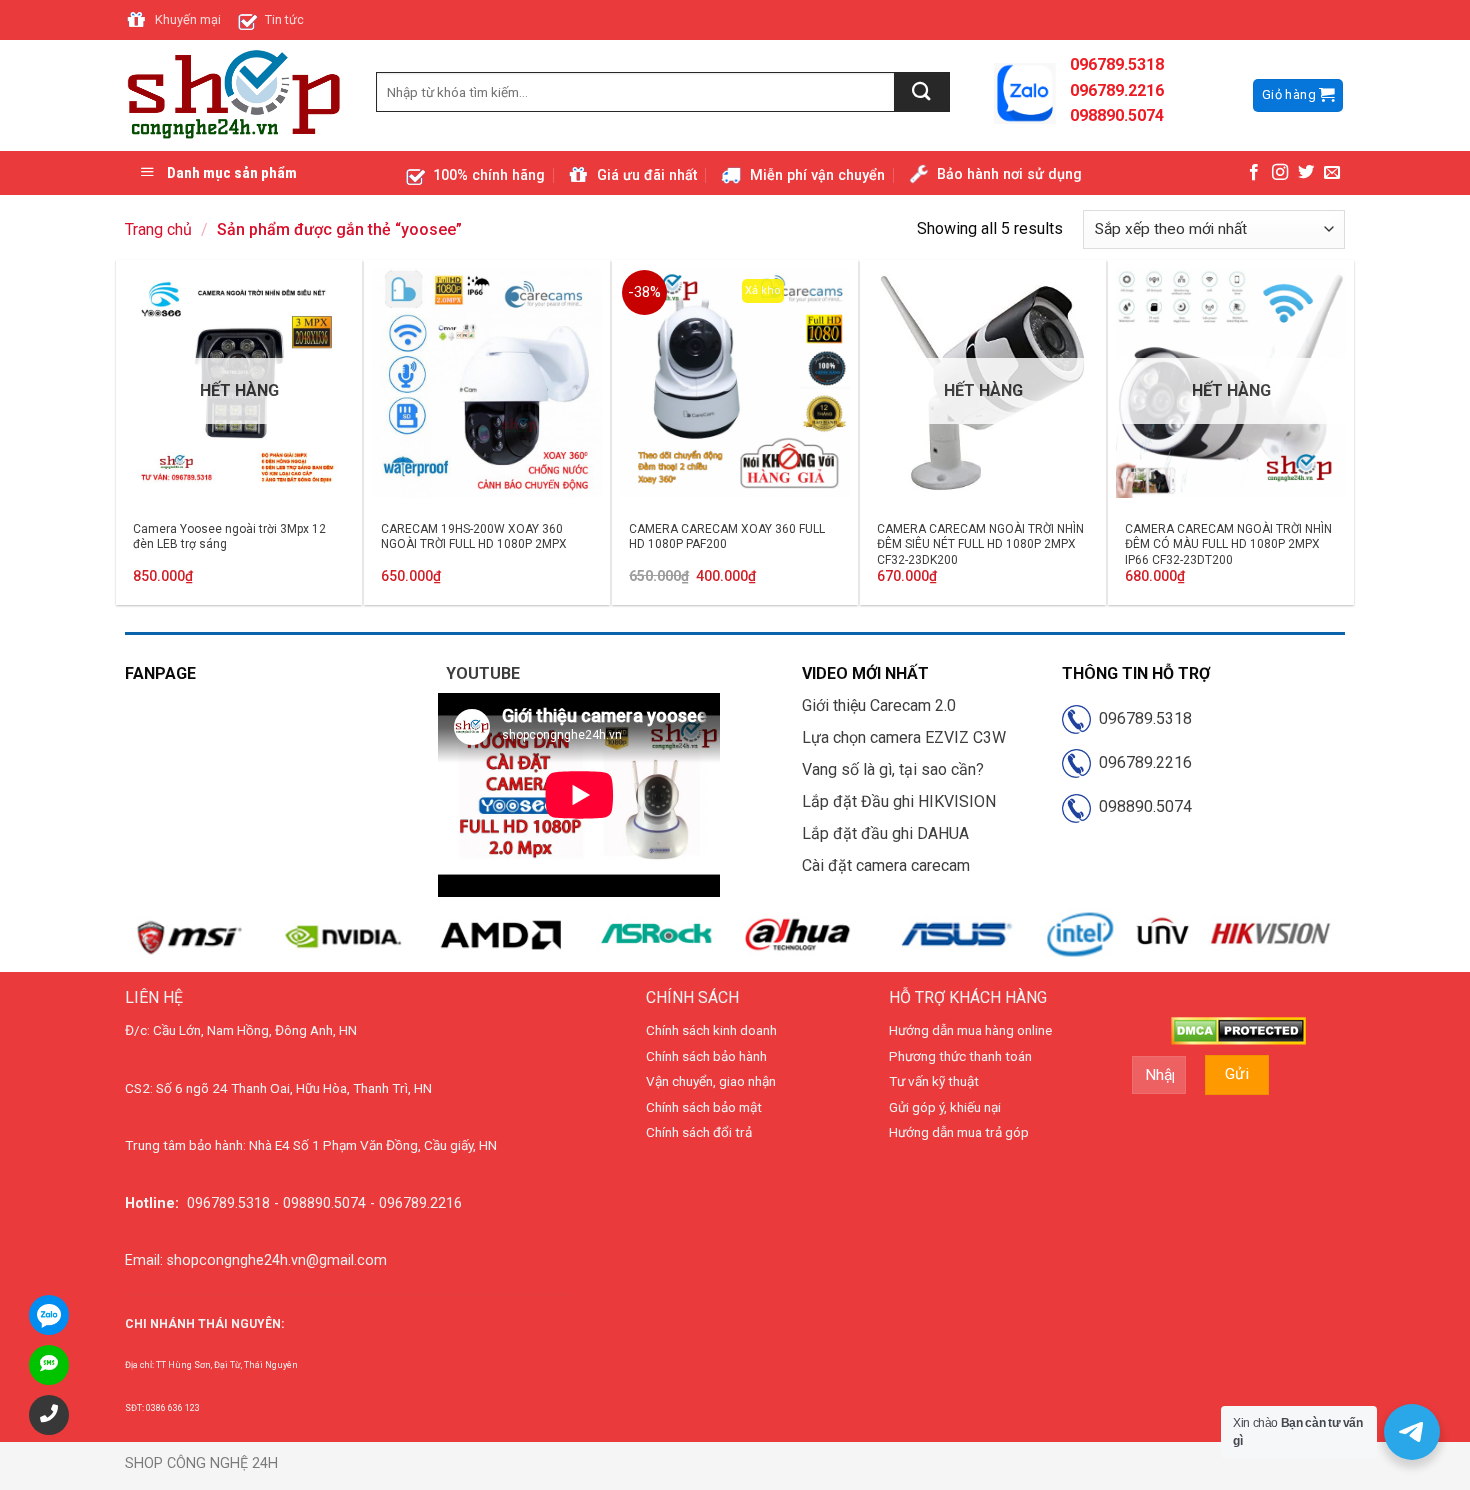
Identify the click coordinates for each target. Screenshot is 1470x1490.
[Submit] (922, 92)
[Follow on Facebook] (1254, 173)
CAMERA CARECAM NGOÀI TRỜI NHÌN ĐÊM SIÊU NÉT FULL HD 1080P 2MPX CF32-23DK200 (980, 544)
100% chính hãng (489, 175)
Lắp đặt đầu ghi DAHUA (885, 833)
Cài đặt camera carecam (886, 865)
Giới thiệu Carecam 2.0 (879, 705)
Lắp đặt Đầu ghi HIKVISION (899, 801)
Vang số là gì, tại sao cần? (893, 769)
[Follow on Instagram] (1280, 173)
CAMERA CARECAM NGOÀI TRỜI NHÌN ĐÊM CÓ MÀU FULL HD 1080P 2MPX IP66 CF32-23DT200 (1228, 544)
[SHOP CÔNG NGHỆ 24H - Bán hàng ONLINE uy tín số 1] (235, 96)
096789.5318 (1141, 718)
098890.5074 (1141, 806)
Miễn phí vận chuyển (817, 175)
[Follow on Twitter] (1306, 173)
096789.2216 (1141, 762)
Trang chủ (158, 229)
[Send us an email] (1332, 173)
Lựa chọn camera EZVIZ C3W (904, 737)
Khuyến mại (188, 19)
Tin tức (284, 19)
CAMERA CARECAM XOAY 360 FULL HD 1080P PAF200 (727, 537)
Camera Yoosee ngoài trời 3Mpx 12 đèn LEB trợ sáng (229, 537)
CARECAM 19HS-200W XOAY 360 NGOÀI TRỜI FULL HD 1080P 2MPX (474, 537)
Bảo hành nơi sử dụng (1009, 174)
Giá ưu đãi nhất (647, 175)
